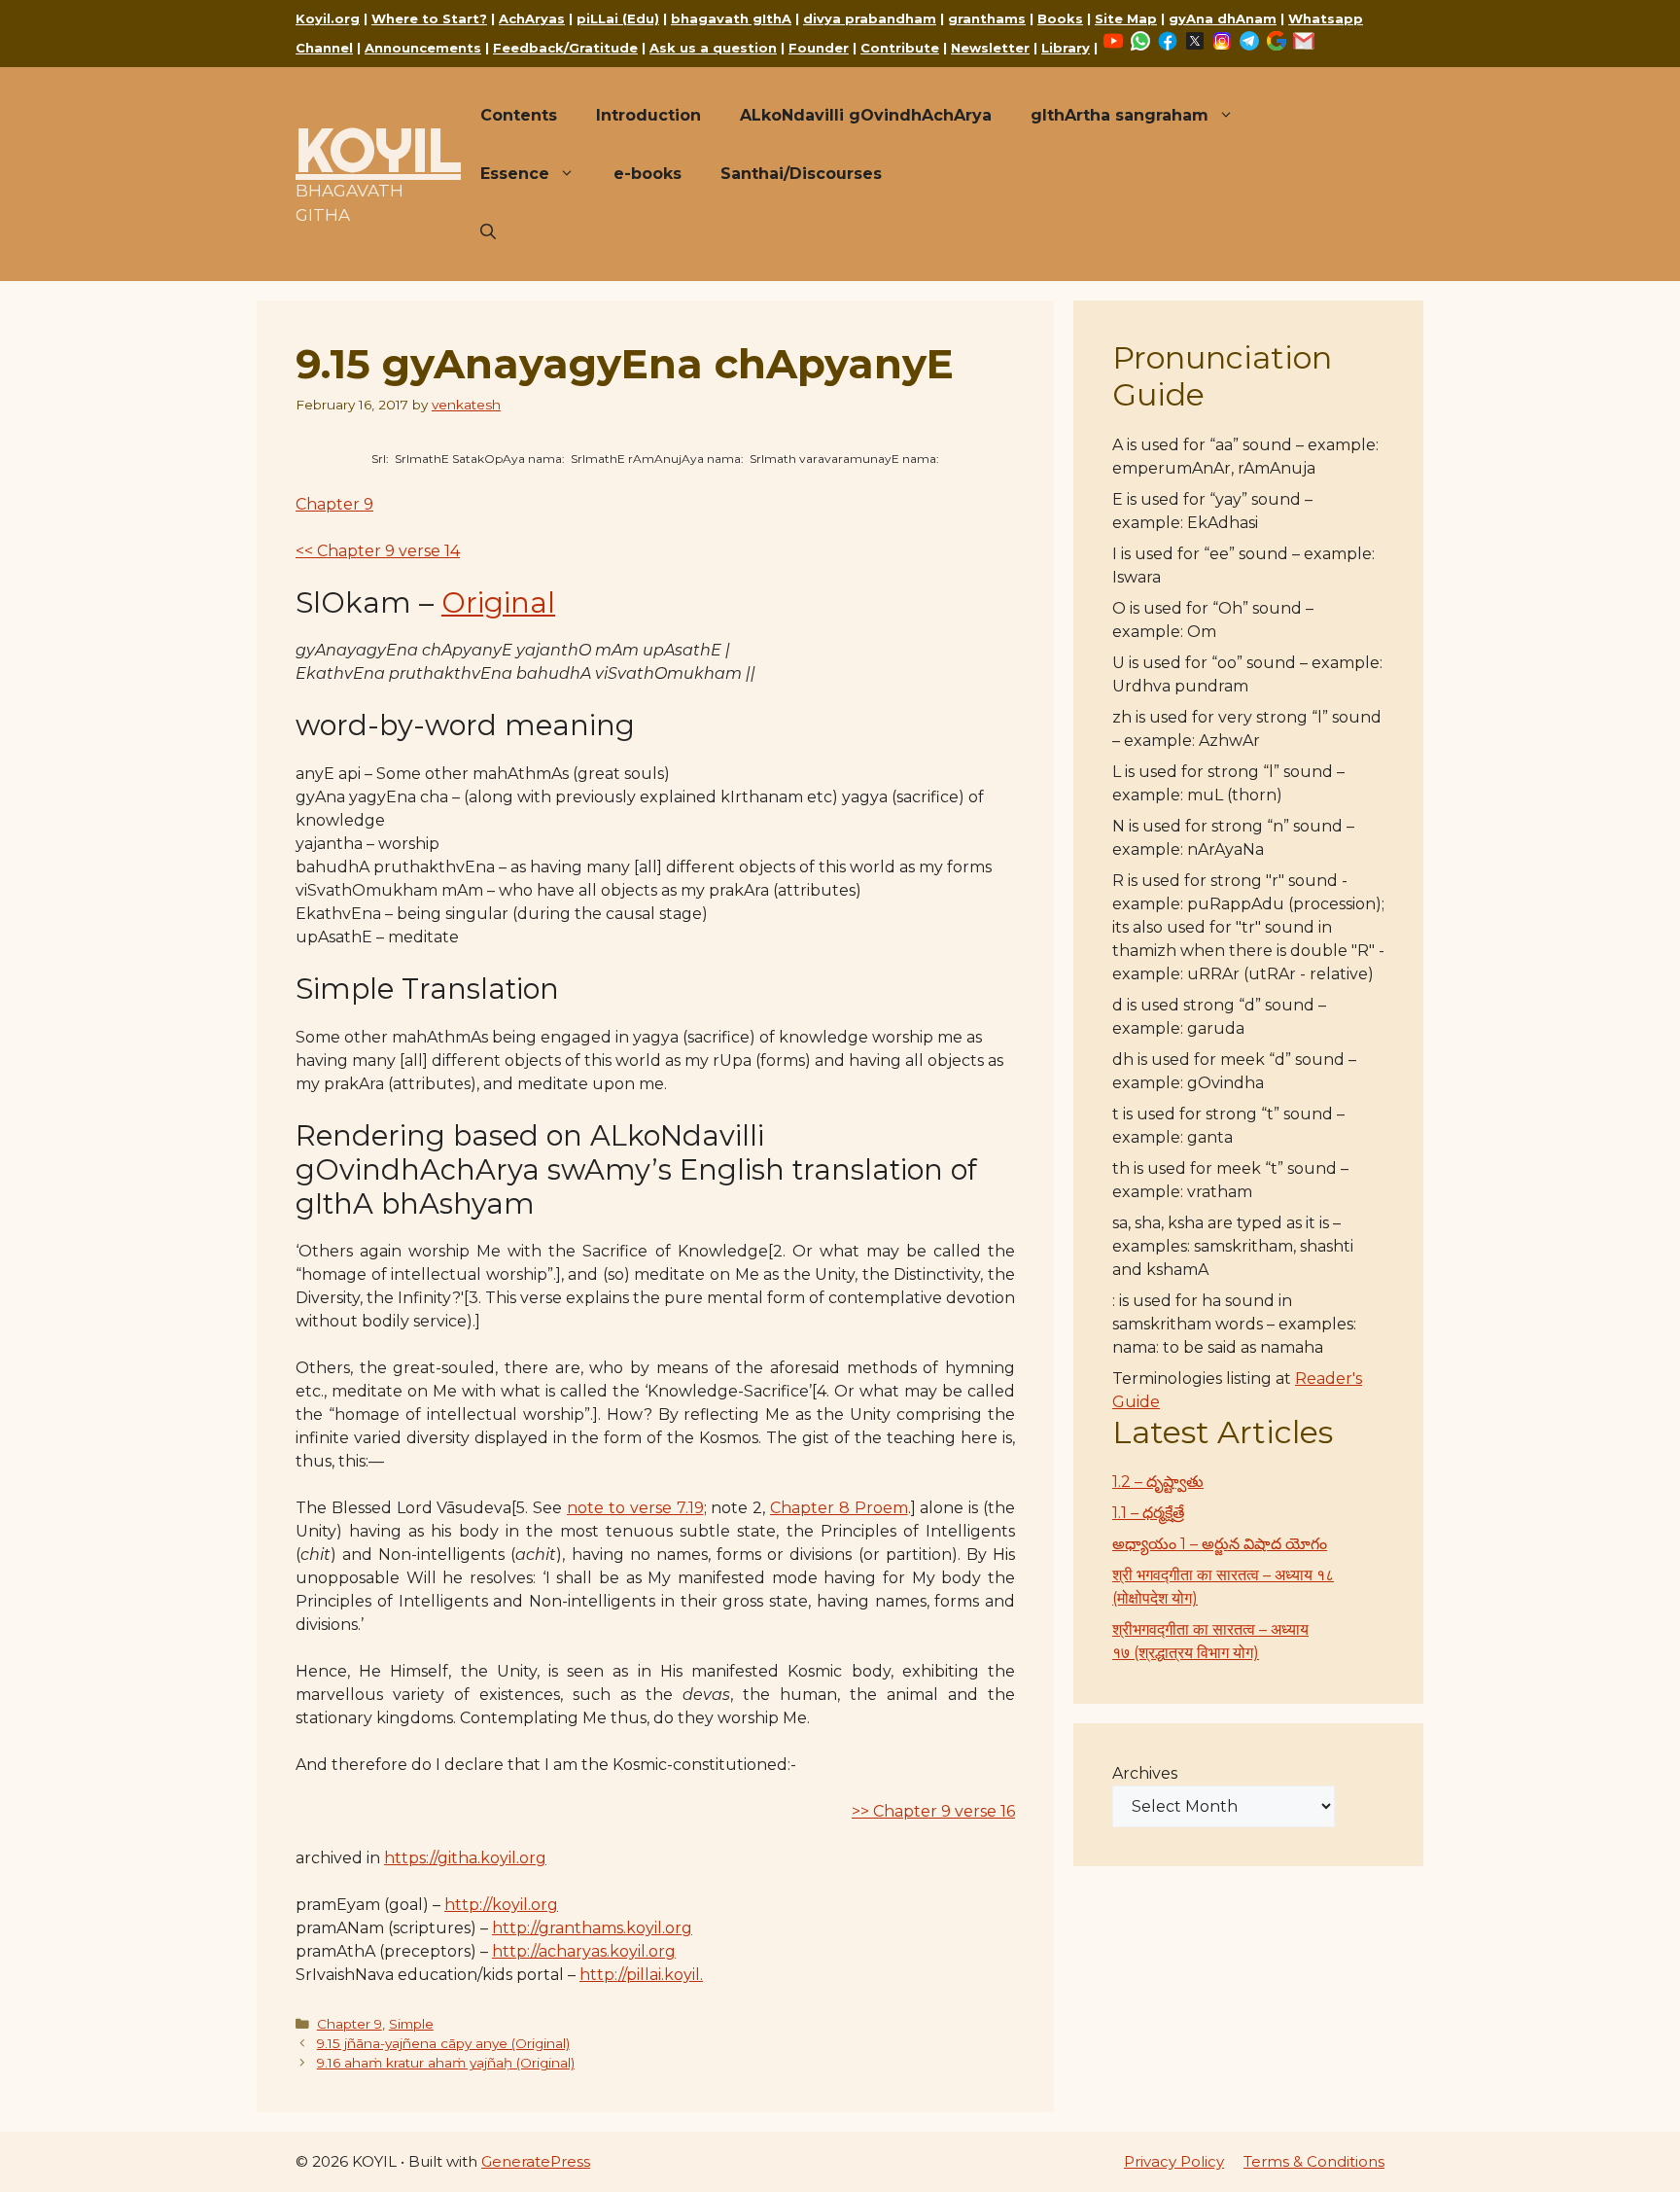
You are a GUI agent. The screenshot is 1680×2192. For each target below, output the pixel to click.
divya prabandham (870, 18)
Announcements (423, 48)
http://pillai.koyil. (641, 1975)
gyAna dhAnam (1223, 18)
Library (1066, 48)
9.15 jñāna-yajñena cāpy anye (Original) (443, 2043)
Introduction (648, 115)
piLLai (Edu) (618, 18)
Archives (1145, 1773)
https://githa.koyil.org (465, 1858)
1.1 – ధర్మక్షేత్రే (1148, 1513)
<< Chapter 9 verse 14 (378, 551)
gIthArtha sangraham (1120, 115)
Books (1060, 18)
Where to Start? (429, 18)
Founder (819, 48)
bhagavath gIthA (731, 18)
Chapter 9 (334, 504)
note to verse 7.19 (635, 1508)
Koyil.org (328, 18)
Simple (411, 2024)
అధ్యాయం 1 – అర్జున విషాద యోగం (1220, 1544)
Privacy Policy (1174, 2161)
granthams (987, 18)
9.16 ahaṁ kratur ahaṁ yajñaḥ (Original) (446, 2063)
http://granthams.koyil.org (592, 1928)
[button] (488, 232)
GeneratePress (536, 2161)
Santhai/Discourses (801, 174)
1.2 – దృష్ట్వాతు (1158, 1482)
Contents (519, 115)
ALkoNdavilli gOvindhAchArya (866, 115)
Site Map (1126, 18)
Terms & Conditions (1314, 2161)
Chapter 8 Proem (839, 1508)
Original (498, 602)
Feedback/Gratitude (565, 48)
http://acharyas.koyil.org (584, 1951)
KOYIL (378, 150)
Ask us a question (713, 48)
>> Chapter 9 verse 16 (933, 1811)
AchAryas (532, 18)
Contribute (900, 48)
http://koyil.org (501, 1905)
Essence (515, 174)
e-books (647, 174)
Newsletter (990, 48)
